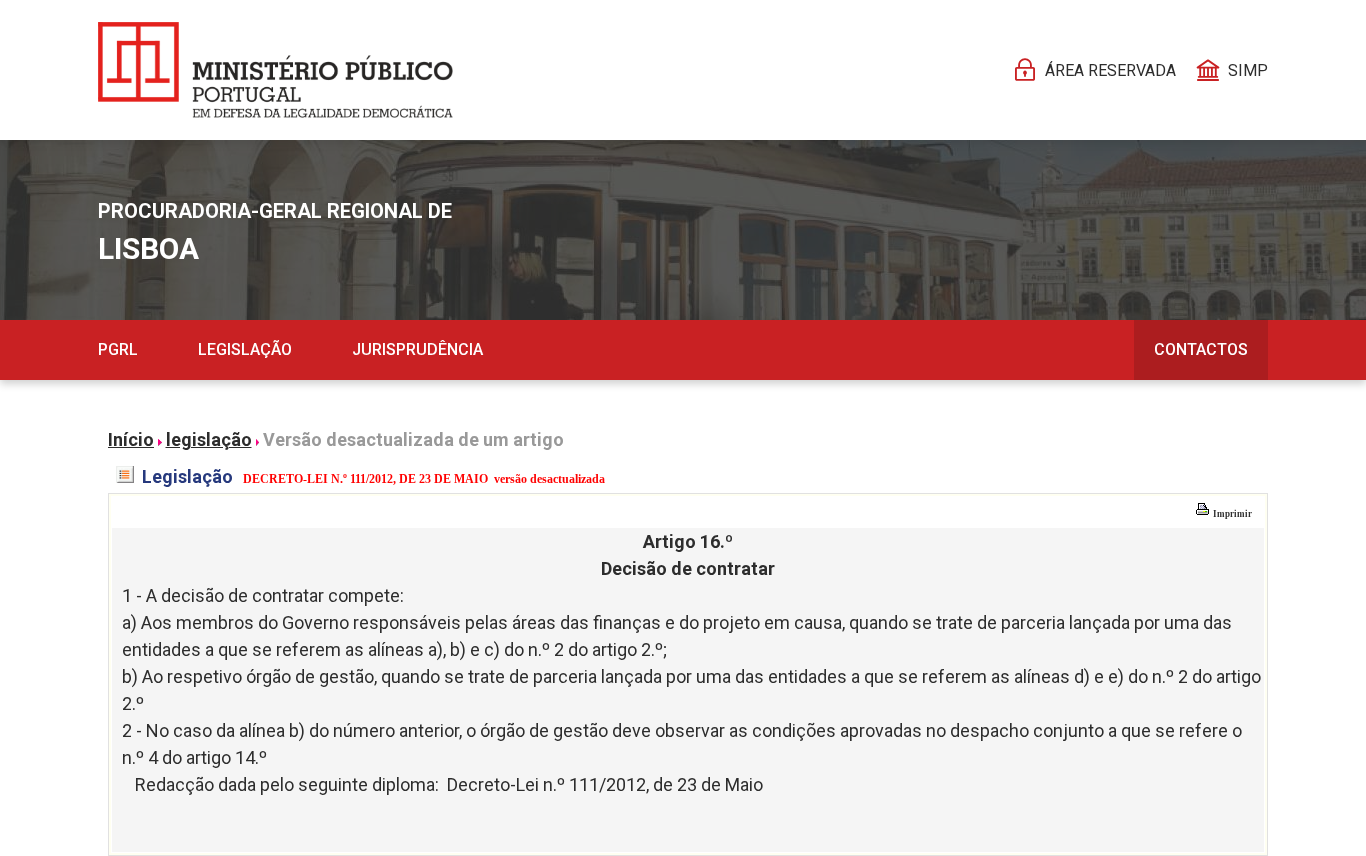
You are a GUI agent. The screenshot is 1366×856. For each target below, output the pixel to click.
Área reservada (1110, 70)
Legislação (245, 349)
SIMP (1248, 70)
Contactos (1201, 349)
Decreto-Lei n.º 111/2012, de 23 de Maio (605, 784)
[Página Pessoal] (275, 70)
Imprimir (1231, 514)
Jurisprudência (417, 349)
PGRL (118, 349)
